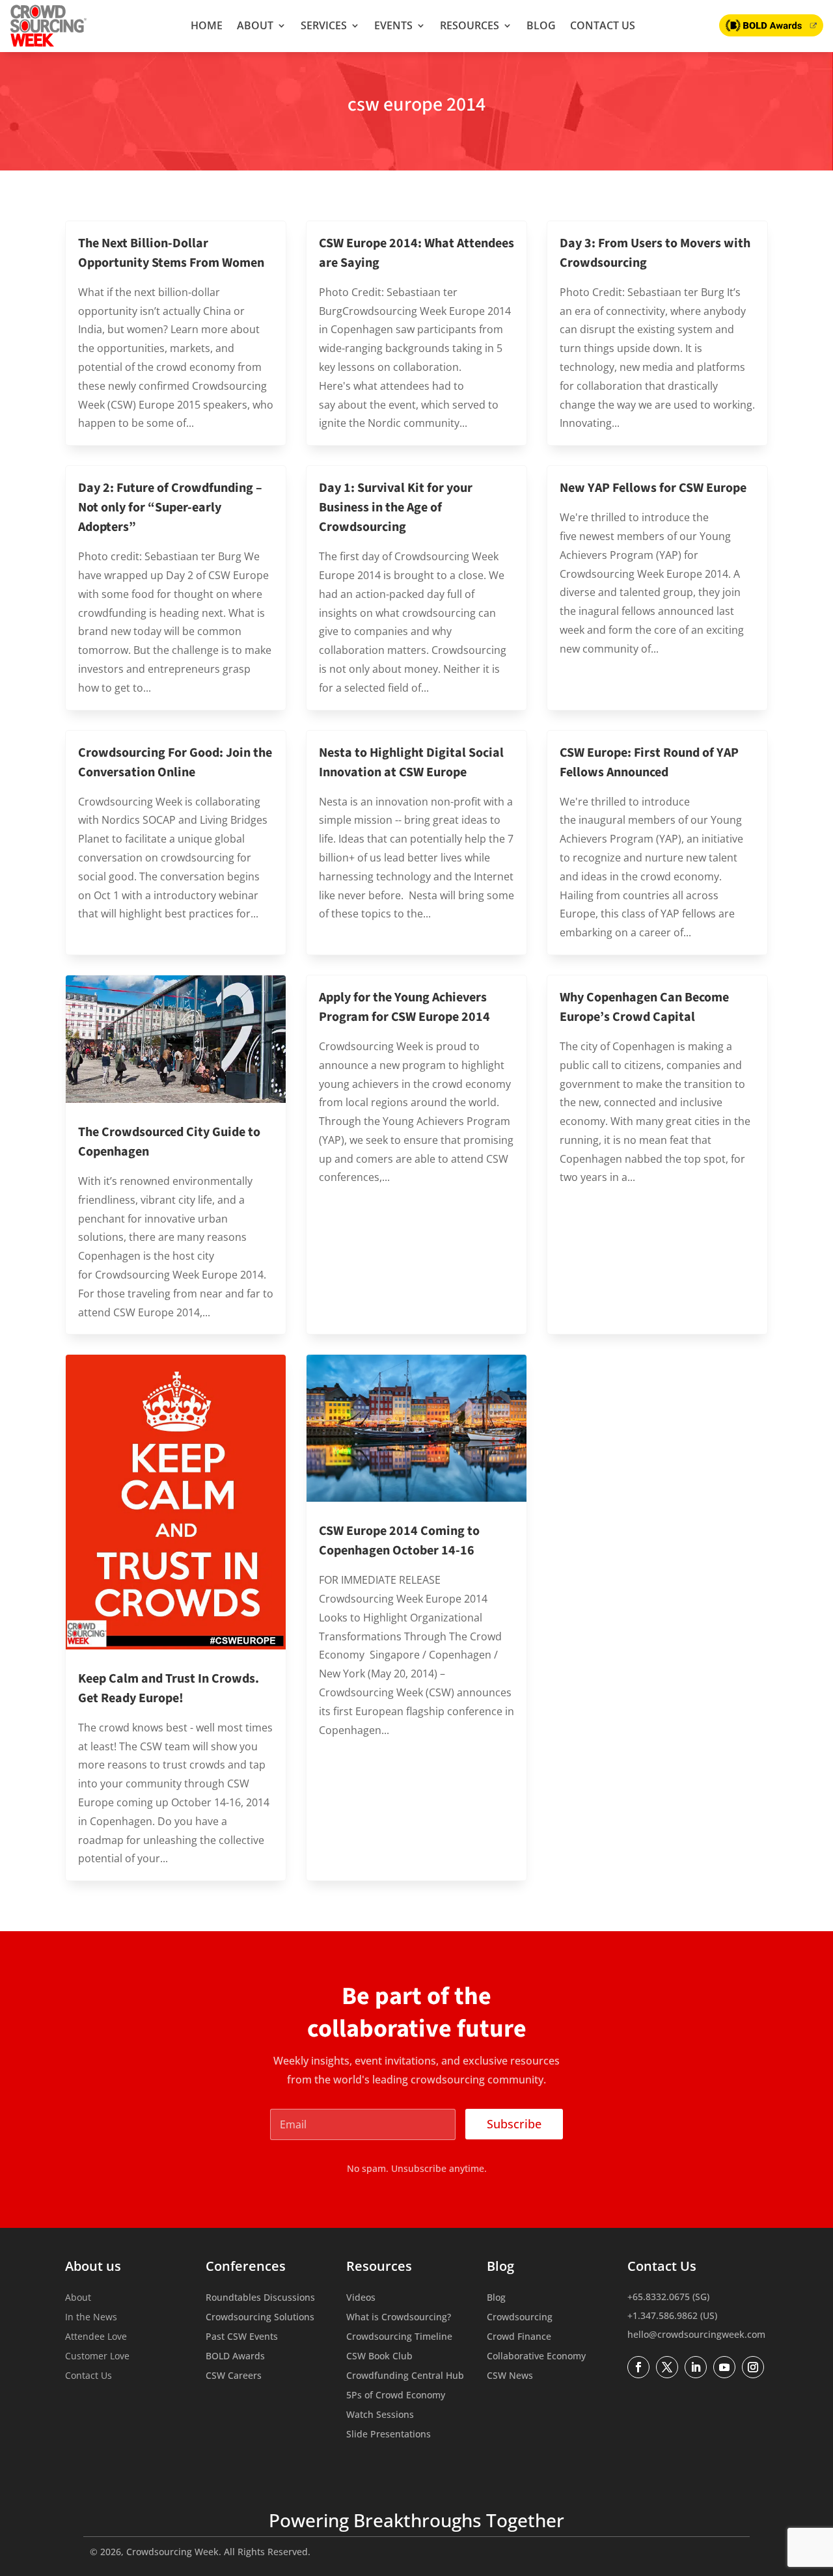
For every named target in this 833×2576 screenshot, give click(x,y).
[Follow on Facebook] (638, 2367)
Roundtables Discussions (260, 2298)
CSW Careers (234, 2376)
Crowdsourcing (520, 2318)
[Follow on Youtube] (724, 2367)
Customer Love (97, 2357)
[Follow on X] (667, 2367)
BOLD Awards (235, 2357)
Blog (541, 25)
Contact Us (603, 25)
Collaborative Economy (536, 2357)
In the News (91, 2318)
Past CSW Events (242, 2337)
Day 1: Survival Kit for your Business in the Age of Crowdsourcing (396, 508)
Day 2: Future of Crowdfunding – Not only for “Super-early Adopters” (170, 508)
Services (324, 25)
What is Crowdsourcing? (399, 2318)
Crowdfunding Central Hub (405, 2376)
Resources (470, 25)
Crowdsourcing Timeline (399, 2337)
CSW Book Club (379, 2357)
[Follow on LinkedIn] (696, 2367)
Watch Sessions (380, 2415)
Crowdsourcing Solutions (260, 2318)
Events (393, 25)
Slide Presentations (389, 2435)
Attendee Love (96, 2337)
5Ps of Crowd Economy (396, 2396)
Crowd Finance (519, 2337)
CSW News (510, 2376)
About (255, 25)
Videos (361, 2298)
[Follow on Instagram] (753, 2367)
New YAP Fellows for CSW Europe (653, 488)
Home (207, 25)
